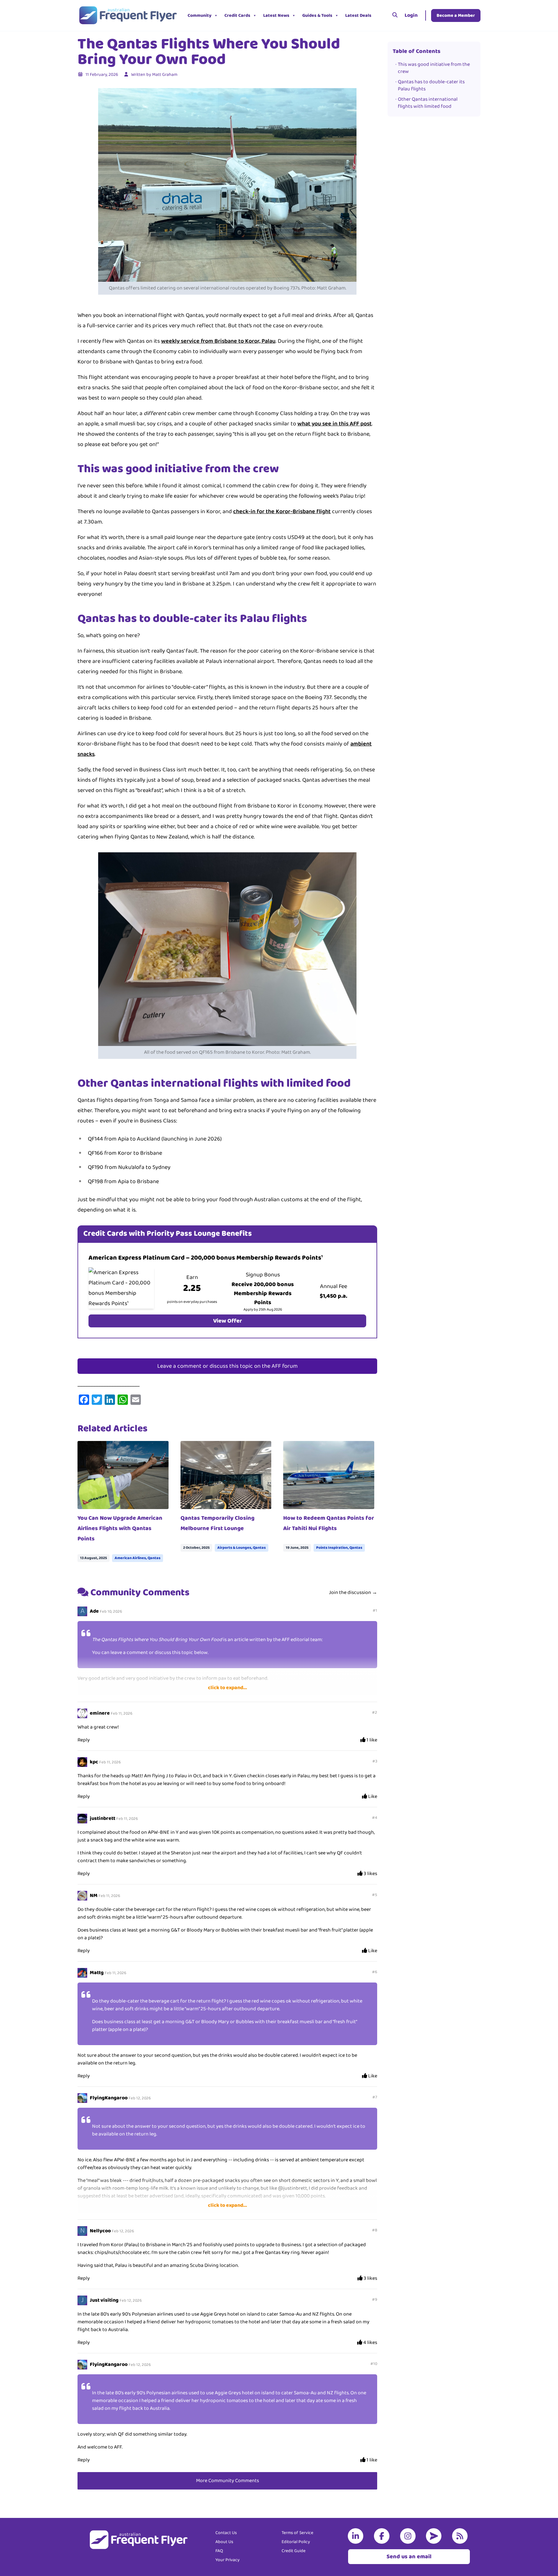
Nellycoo (100, 2231)
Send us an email (409, 2557)
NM (94, 1896)
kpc (94, 1762)
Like (372, 1797)
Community (200, 15)
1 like (371, 1740)
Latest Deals (358, 15)
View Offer (227, 1321)
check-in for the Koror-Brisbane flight (282, 512)
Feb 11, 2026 (122, 1714)
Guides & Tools (317, 15)
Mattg (97, 1973)
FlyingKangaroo (109, 2098)
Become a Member (456, 15)
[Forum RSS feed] (461, 2536)
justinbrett (103, 1818)
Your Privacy (227, 2560)
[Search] (395, 15)
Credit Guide (294, 2551)
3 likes (370, 1874)
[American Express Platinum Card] (121, 1288)
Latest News (276, 15)
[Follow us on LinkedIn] (357, 2536)
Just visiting (104, 2300)
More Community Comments (227, 2481)
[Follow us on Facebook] (383, 2536)
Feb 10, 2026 (111, 1612)
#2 (375, 1713)
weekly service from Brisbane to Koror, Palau (218, 341)
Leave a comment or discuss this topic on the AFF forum (227, 1366)
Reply (84, 1740)
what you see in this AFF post (335, 424)
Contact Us (226, 2533)
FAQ (219, 2551)
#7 (375, 2097)
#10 (374, 2364)
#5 (375, 1895)
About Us (224, 2542)
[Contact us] (435, 2536)
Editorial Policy (296, 2542)
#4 (375, 1818)
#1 (375, 1611)
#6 (375, 1972)
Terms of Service (297, 2533)
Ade (94, 1611)
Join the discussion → (353, 1592)
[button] (379, 15)
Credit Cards (237, 15)
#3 (375, 1761)
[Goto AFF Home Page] (128, 15)
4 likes (370, 2343)
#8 (375, 2230)
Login (411, 15)
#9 (375, 2300)
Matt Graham (165, 75)
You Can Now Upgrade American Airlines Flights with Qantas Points (120, 1528)
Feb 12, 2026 (140, 2098)
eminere (100, 1713)
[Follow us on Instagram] (409, 2536)
